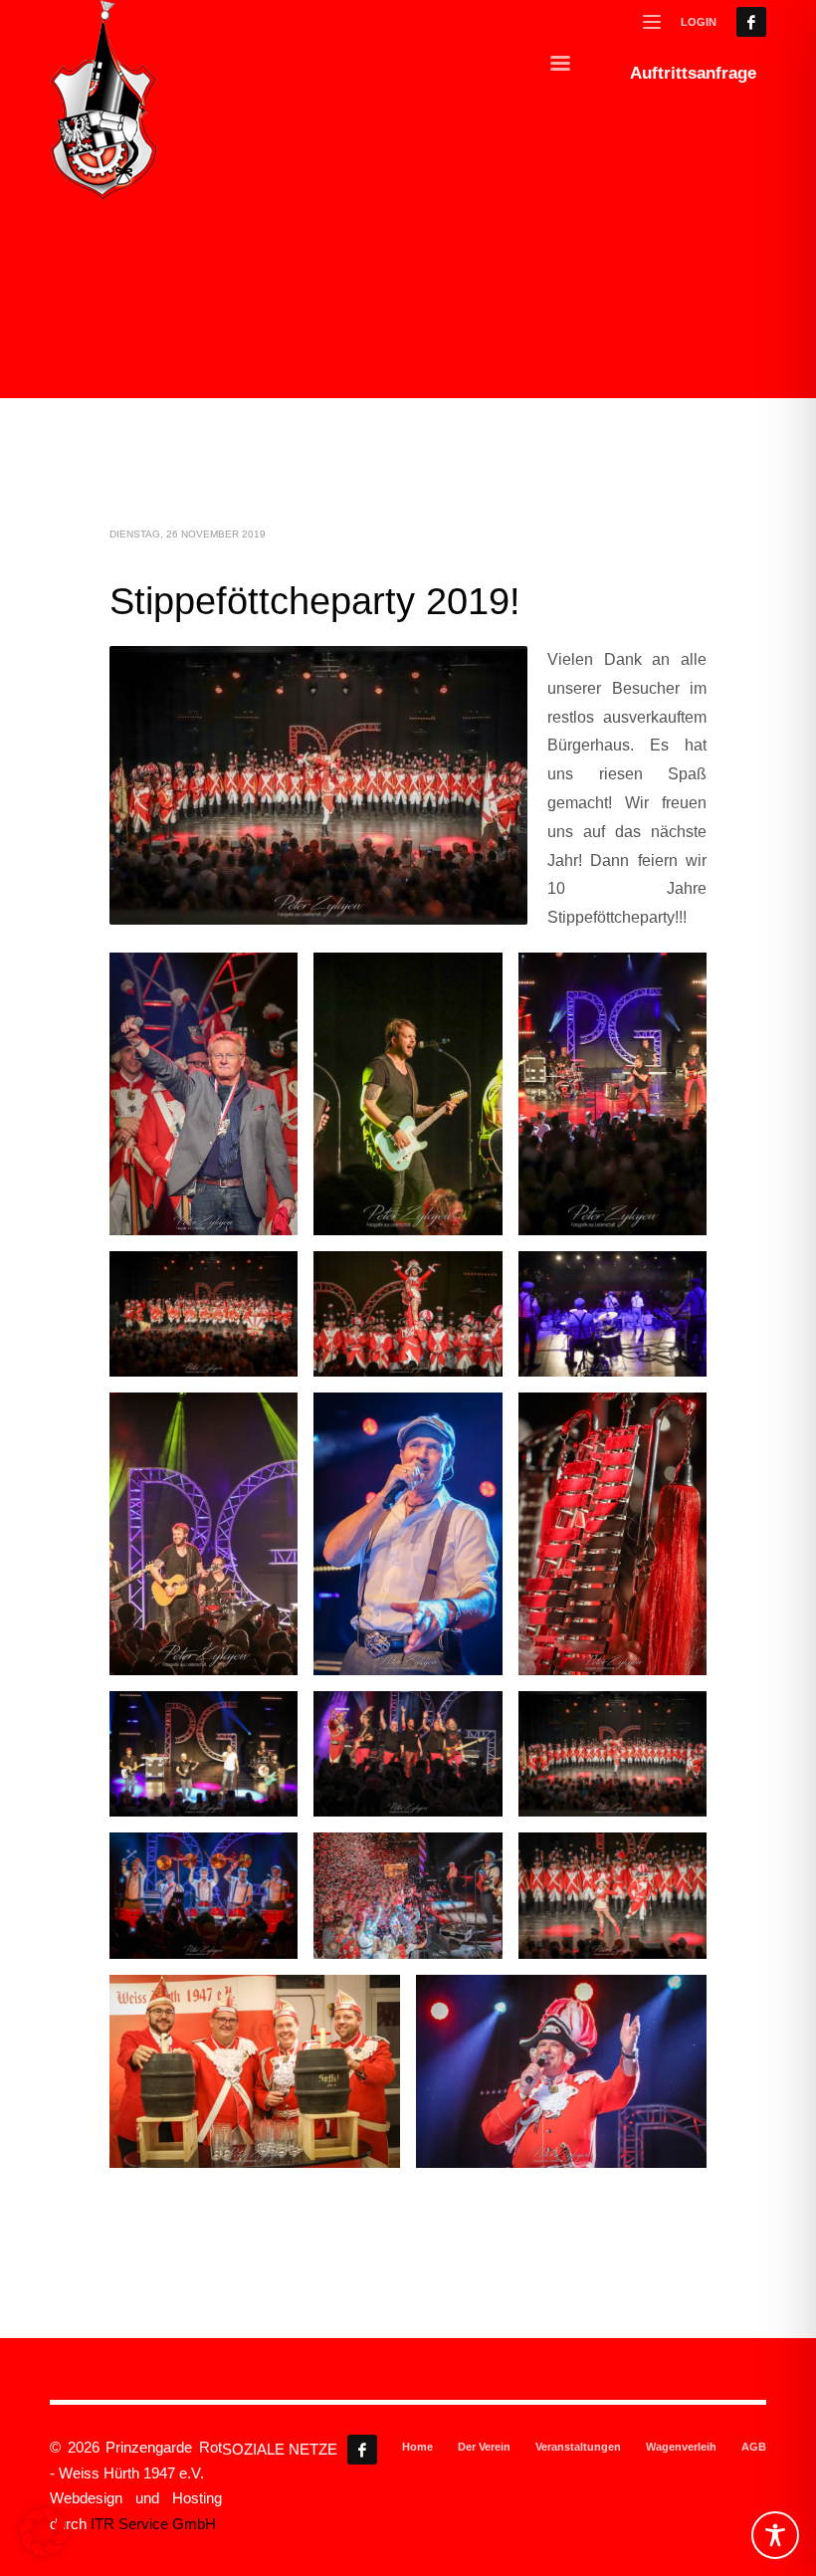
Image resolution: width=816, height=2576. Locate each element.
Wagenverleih (681, 2447)
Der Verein (484, 2447)
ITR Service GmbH (153, 2524)
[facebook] (751, 22)
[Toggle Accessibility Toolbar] (775, 2535)
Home (417, 2447)
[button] (44, 2532)
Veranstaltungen (578, 2447)
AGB (754, 2447)
